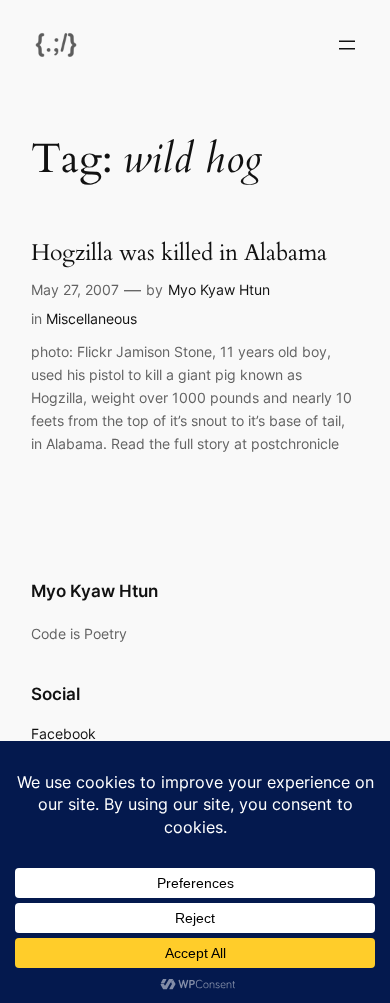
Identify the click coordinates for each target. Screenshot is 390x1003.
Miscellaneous (91, 318)
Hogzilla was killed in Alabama (179, 252)
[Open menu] (347, 45)
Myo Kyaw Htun (219, 289)
